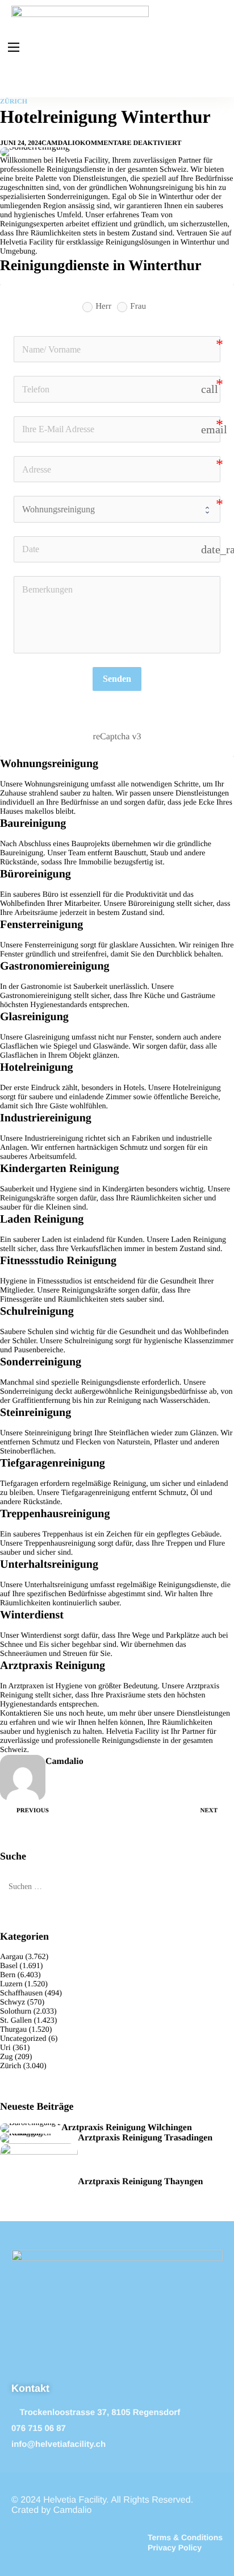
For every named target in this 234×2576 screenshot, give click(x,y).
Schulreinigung (89, 1341)
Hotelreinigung (197, 1088)
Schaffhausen (21, 1993)
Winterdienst (41, 1636)
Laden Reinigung (199, 1240)
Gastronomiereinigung (36, 996)
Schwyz (12, 2003)
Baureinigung (22, 853)
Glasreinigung (47, 1038)
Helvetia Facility (133, 1732)
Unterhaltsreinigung (56, 1585)
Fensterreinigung (51, 945)
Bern (8, 1975)
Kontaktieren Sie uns (33, 1714)
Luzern (11, 1984)
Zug (7, 2057)
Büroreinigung (152, 904)
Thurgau (13, 2030)
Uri (5, 2048)
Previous (33, 1811)
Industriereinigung (54, 1139)
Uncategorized (23, 2039)
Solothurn (16, 2012)
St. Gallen (16, 2021)
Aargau (12, 1957)
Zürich (14, 101)
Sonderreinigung (26, 1392)
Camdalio (61, 143)
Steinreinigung (48, 1433)
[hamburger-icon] (14, 47)
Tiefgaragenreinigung (96, 1493)
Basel (9, 1966)
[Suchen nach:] (117, 1887)
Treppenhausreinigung (60, 1544)
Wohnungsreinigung (57, 784)
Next (209, 1811)
